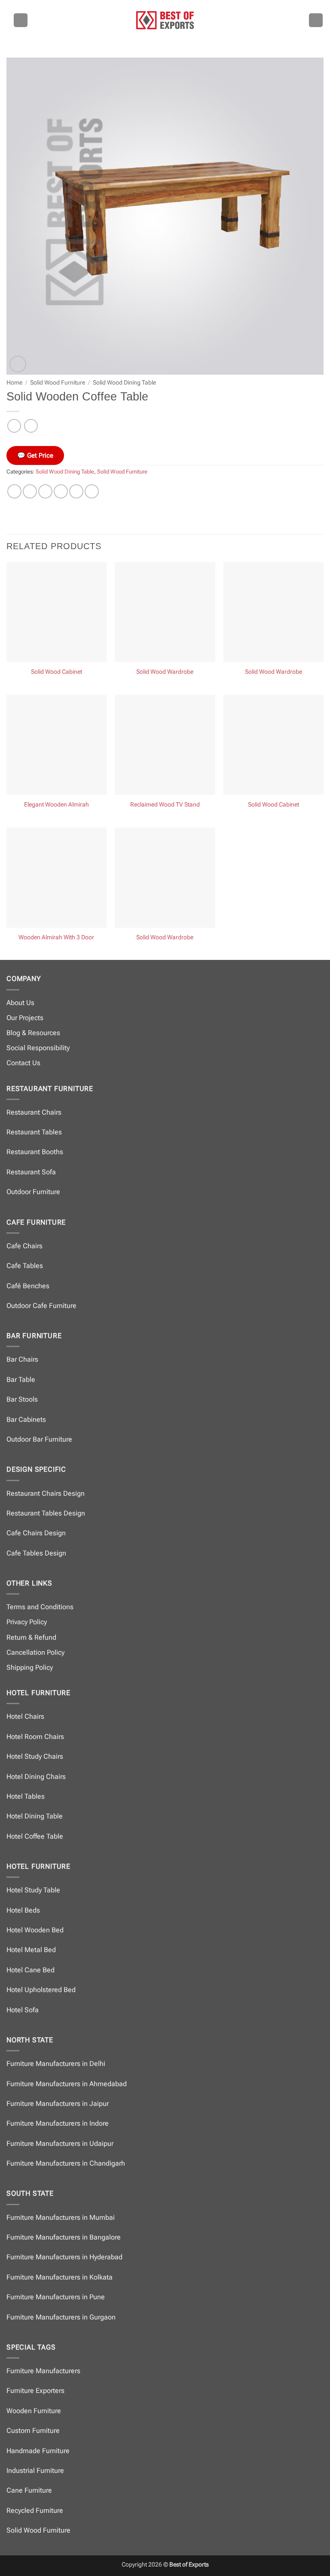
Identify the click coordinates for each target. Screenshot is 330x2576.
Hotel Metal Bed (31, 1950)
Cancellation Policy (35, 1652)
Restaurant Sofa (31, 1172)
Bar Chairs (22, 1359)
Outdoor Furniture (33, 1192)
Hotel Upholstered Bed (41, 1990)
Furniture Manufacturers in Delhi (56, 2064)
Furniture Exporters (35, 2391)
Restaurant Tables (34, 1132)
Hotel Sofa (23, 2010)
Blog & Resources (33, 1033)
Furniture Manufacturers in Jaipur (58, 2104)
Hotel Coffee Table (35, 1836)
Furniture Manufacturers (43, 2371)
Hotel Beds (23, 1910)
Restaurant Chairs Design (46, 1493)
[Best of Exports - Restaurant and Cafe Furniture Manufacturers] (165, 20)
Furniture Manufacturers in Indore (58, 2123)
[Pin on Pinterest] (76, 491)
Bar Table (21, 1380)
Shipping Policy (30, 1667)
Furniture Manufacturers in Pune (56, 2297)
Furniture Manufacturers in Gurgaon (61, 2317)
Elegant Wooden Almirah (57, 805)
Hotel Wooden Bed (35, 1930)
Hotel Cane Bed (31, 1970)
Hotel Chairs (25, 1716)
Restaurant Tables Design (46, 1513)
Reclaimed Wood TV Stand (165, 805)
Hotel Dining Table (35, 1816)
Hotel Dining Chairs (36, 1777)
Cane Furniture (29, 2490)
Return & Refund (31, 1637)
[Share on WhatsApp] (14, 491)
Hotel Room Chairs (35, 1737)
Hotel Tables (26, 1796)
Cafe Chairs (24, 1246)
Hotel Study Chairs (35, 1756)
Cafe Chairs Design (36, 1533)
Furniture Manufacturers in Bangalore (64, 2237)
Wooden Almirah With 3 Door (56, 937)
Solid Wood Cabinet (57, 672)
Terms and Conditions (40, 1607)
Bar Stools (22, 1399)
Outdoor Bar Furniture (39, 1439)
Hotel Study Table (33, 1890)
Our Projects (25, 1018)
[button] (21, 20)
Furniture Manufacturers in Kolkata (60, 2277)
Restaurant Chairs (34, 1112)
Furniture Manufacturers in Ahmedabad (67, 2084)
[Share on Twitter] (45, 491)
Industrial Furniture (35, 2471)
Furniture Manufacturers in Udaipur (60, 2144)
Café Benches (28, 1286)
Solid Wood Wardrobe (165, 672)
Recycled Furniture (35, 2510)
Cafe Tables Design (36, 1553)
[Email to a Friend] (61, 491)
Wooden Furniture (34, 2411)
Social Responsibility (38, 1048)
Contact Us (23, 1063)
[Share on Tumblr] (92, 491)
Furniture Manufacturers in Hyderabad (64, 2257)
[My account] (316, 20)
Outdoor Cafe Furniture (41, 1306)
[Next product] (14, 426)
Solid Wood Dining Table (124, 382)
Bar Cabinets (26, 1419)
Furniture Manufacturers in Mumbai (61, 2217)
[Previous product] (31, 426)
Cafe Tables (25, 1266)
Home (14, 382)
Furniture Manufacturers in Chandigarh (66, 2163)
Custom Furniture (33, 2431)
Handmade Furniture (38, 2451)
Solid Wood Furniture (58, 382)
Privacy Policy (27, 1622)
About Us (20, 1003)
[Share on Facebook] (30, 491)
